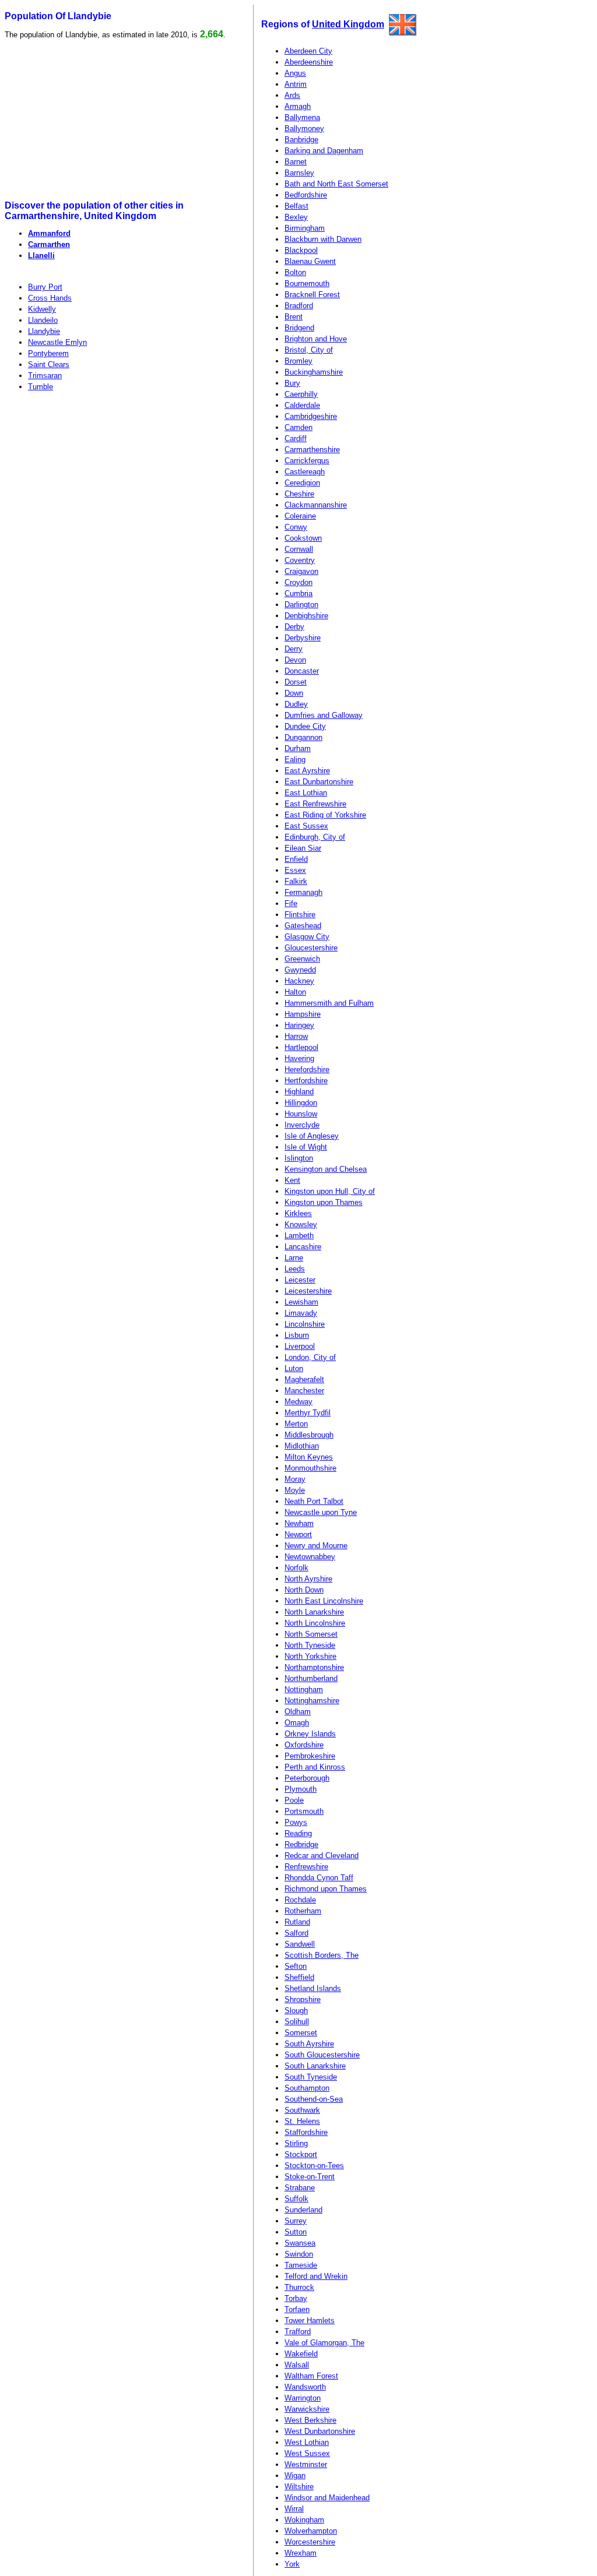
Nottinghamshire (312, 1701)
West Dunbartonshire (320, 2431)
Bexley (296, 217)
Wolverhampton (311, 2531)
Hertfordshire (306, 1081)
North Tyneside (310, 1645)
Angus (295, 73)
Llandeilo (43, 320)
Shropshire (303, 1999)
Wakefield (301, 2354)
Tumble (41, 387)
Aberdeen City (308, 51)
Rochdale (300, 1900)
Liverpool (300, 1346)
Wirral (294, 2509)
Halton (295, 992)
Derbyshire (303, 638)
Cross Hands (50, 298)
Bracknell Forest (312, 295)
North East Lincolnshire (324, 1601)
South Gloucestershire (322, 2055)
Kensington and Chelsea (326, 1169)
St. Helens (302, 2121)
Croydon (298, 582)
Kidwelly (42, 309)
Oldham (298, 1712)
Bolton (295, 272)
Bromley (298, 361)
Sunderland (303, 2210)
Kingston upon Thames (324, 1202)
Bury (292, 383)
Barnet (296, 162)
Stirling (296, 2143)
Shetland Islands (313, 1988)
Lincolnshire (305, 1324)
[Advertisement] (94, 120)
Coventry (300, 560)
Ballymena (302, 117)
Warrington (303, 2398)
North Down (304, 1590)
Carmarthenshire (312, 450)
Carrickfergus (307, 461)
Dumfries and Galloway (324, 715)
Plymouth (301, 1789)
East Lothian (306, 793)
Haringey (299, 1025)
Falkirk (296, 881)
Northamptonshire (314, 1667)
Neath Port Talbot (314, 1501)
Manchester (304, 1391)
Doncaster (302, 671)
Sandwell (300, 1944)
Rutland (297, 1922)
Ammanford (49, 233)
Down (294, 693)
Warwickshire (307, 2409)
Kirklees (298, 1213)
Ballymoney (304, 128)
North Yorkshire (310, 1656)
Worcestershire (310, 2542)
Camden (298, 427)
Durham (298, 748)
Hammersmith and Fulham (329, 1003)
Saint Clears (49, 364)
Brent (294, 317)
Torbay (296, 2298)
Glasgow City (307, 937)
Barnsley (299, 173)
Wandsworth (305, 2387)
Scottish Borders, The (322, 1955)
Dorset (296, 682)
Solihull (297, 2022)
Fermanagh (303, 892)
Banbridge (301, 140)
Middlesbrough (309, 1435)
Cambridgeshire (311, 416)
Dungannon (303, 737)
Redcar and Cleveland (322, 1856)
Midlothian (302, 1446)
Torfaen (297, 2309)
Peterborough (307, 1778)
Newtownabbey (310, 1557)
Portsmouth (304, 1811)
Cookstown (303, 538)
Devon (295, 660)
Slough (296, 2011)
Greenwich (302, 959)
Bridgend (299, 328)
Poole (294, 1800)
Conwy (296, 527)
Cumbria (298, 593)
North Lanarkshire (314, 1612)
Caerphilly (301, 394)
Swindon (299, 2254)
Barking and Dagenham (324, 151)
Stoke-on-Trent (310, 2177)
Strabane (300, 2188)
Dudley (296, 704)
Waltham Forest (311, 2376)
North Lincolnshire (315, 1623)
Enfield (296, 859)
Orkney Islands (310, 1734)
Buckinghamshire (314, 372)
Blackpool (301, 250)
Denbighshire (306, 616)
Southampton (307, 2088)
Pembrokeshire (310, 1756)
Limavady (301, 1313)
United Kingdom (348, 24)
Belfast (296, 206)
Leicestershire (308, 1291)
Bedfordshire (306, 195)
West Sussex (307, 2453)
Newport (298, 1534)
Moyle (295, 1490)
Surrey (296, 2221)
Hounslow (301, 1114)
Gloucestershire (311, 948)
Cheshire (299, 494)
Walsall (297, 2365)
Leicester (300, 1280)
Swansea (300, 2243)
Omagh (297, 1723)
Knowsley (301, 1224)
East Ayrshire (307, 771)
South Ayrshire (309, 2044)
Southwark (302, 2110)
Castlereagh (305, 472)
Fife (291, 903)
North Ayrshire (308, 1579)
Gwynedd (300, 970)
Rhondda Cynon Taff (319, 1878)
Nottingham (304, 1689)
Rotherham (303, 1911)
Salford (296, 1933)
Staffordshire (306, 2132)
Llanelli (41, 256)
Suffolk (296, 2199)
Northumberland (311, 1678)
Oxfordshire (304, 1745)
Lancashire (303, 1247)
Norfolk (296, 1568)
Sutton (296, 2232)
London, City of (310, 1357)
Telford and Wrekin (316, 2276)
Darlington (301, 605)
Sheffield (299, 1977)
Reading (298, 1833)
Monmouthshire (310, 1468)
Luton (294, 1368)
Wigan (295, 2475)
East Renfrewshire (315, 804)
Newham (299, 1523)
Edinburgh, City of (315, 837)
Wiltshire (299, 2487)
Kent (292, 1180)
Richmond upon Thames (326, 1889)
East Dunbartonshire (319, 782)
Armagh (298, 106)
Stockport (301, 2154)
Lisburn (297, 1335)
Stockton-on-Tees (314, 2166)
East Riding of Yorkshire (325, 815)
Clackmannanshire (316, 505)
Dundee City (305, 726)
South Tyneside (311, 2077)
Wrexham (301, 2553)
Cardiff (296, 438)
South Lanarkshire (315, 2066)
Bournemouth (307, 283)
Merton (296, 1424)
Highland (299, 1092)
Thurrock (299, 2287)
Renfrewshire (306, 1867)
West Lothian (307, 2442)
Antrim (296, 84)
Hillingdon (301, 1103)
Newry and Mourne (316, 1546)
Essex (295, 870)
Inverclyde (302, 1125)
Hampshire (303, 1014)
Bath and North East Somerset (336, 184)
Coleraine (300, 516)
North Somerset (311, 1634)
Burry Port (45, 287)
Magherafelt (304, 1379)
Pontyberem (48, 353)
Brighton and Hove (316, 339)
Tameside (301, 2265)
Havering (299, 1058)
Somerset (301, 2033)
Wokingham (304, 2520)
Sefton (296, 1966)
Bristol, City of (309, 350)
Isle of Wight (306, 1147)
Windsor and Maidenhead (327, 2498)
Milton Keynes (309, 1457)
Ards (292, 95)
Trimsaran (45, 376)
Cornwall (299, 549)
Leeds (295, 1269)
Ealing (295, 760)
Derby (294, 627)
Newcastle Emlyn (57, 342)
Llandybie (44, 331)
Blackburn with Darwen (323, 239)
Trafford (298, 2332)
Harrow (296, 1036)
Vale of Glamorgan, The (324, 2343)
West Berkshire (310, 2420)
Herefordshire (307, 1069)
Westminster (306, 2464)
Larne (294, 1258)
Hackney (299, 981)
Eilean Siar (303, 848)
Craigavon (301, 571)
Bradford (299, 306)
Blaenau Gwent (310, 261)
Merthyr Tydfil (308, 1413)
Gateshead (303, 926)
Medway (298, 1402)
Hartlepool (301, 1047)
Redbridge (301, 1844)
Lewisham (301, 1302)
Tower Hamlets (310, 2320)
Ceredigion (302, 483)
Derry (294, 649)
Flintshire (300, 915)
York (292, 2564)
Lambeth (299, 1236)
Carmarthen (49, 244)
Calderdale (302, 405)
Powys (296, 1822)
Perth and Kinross (315, 1767)
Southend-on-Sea (314, 2099)
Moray (295, 1479)
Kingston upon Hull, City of (330, 1191)
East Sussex (306, 826)
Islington (299, 1158)
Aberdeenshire (309, 62)
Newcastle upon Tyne (321, 1512)
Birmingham (305, 228)
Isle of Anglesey (312, 1136)
